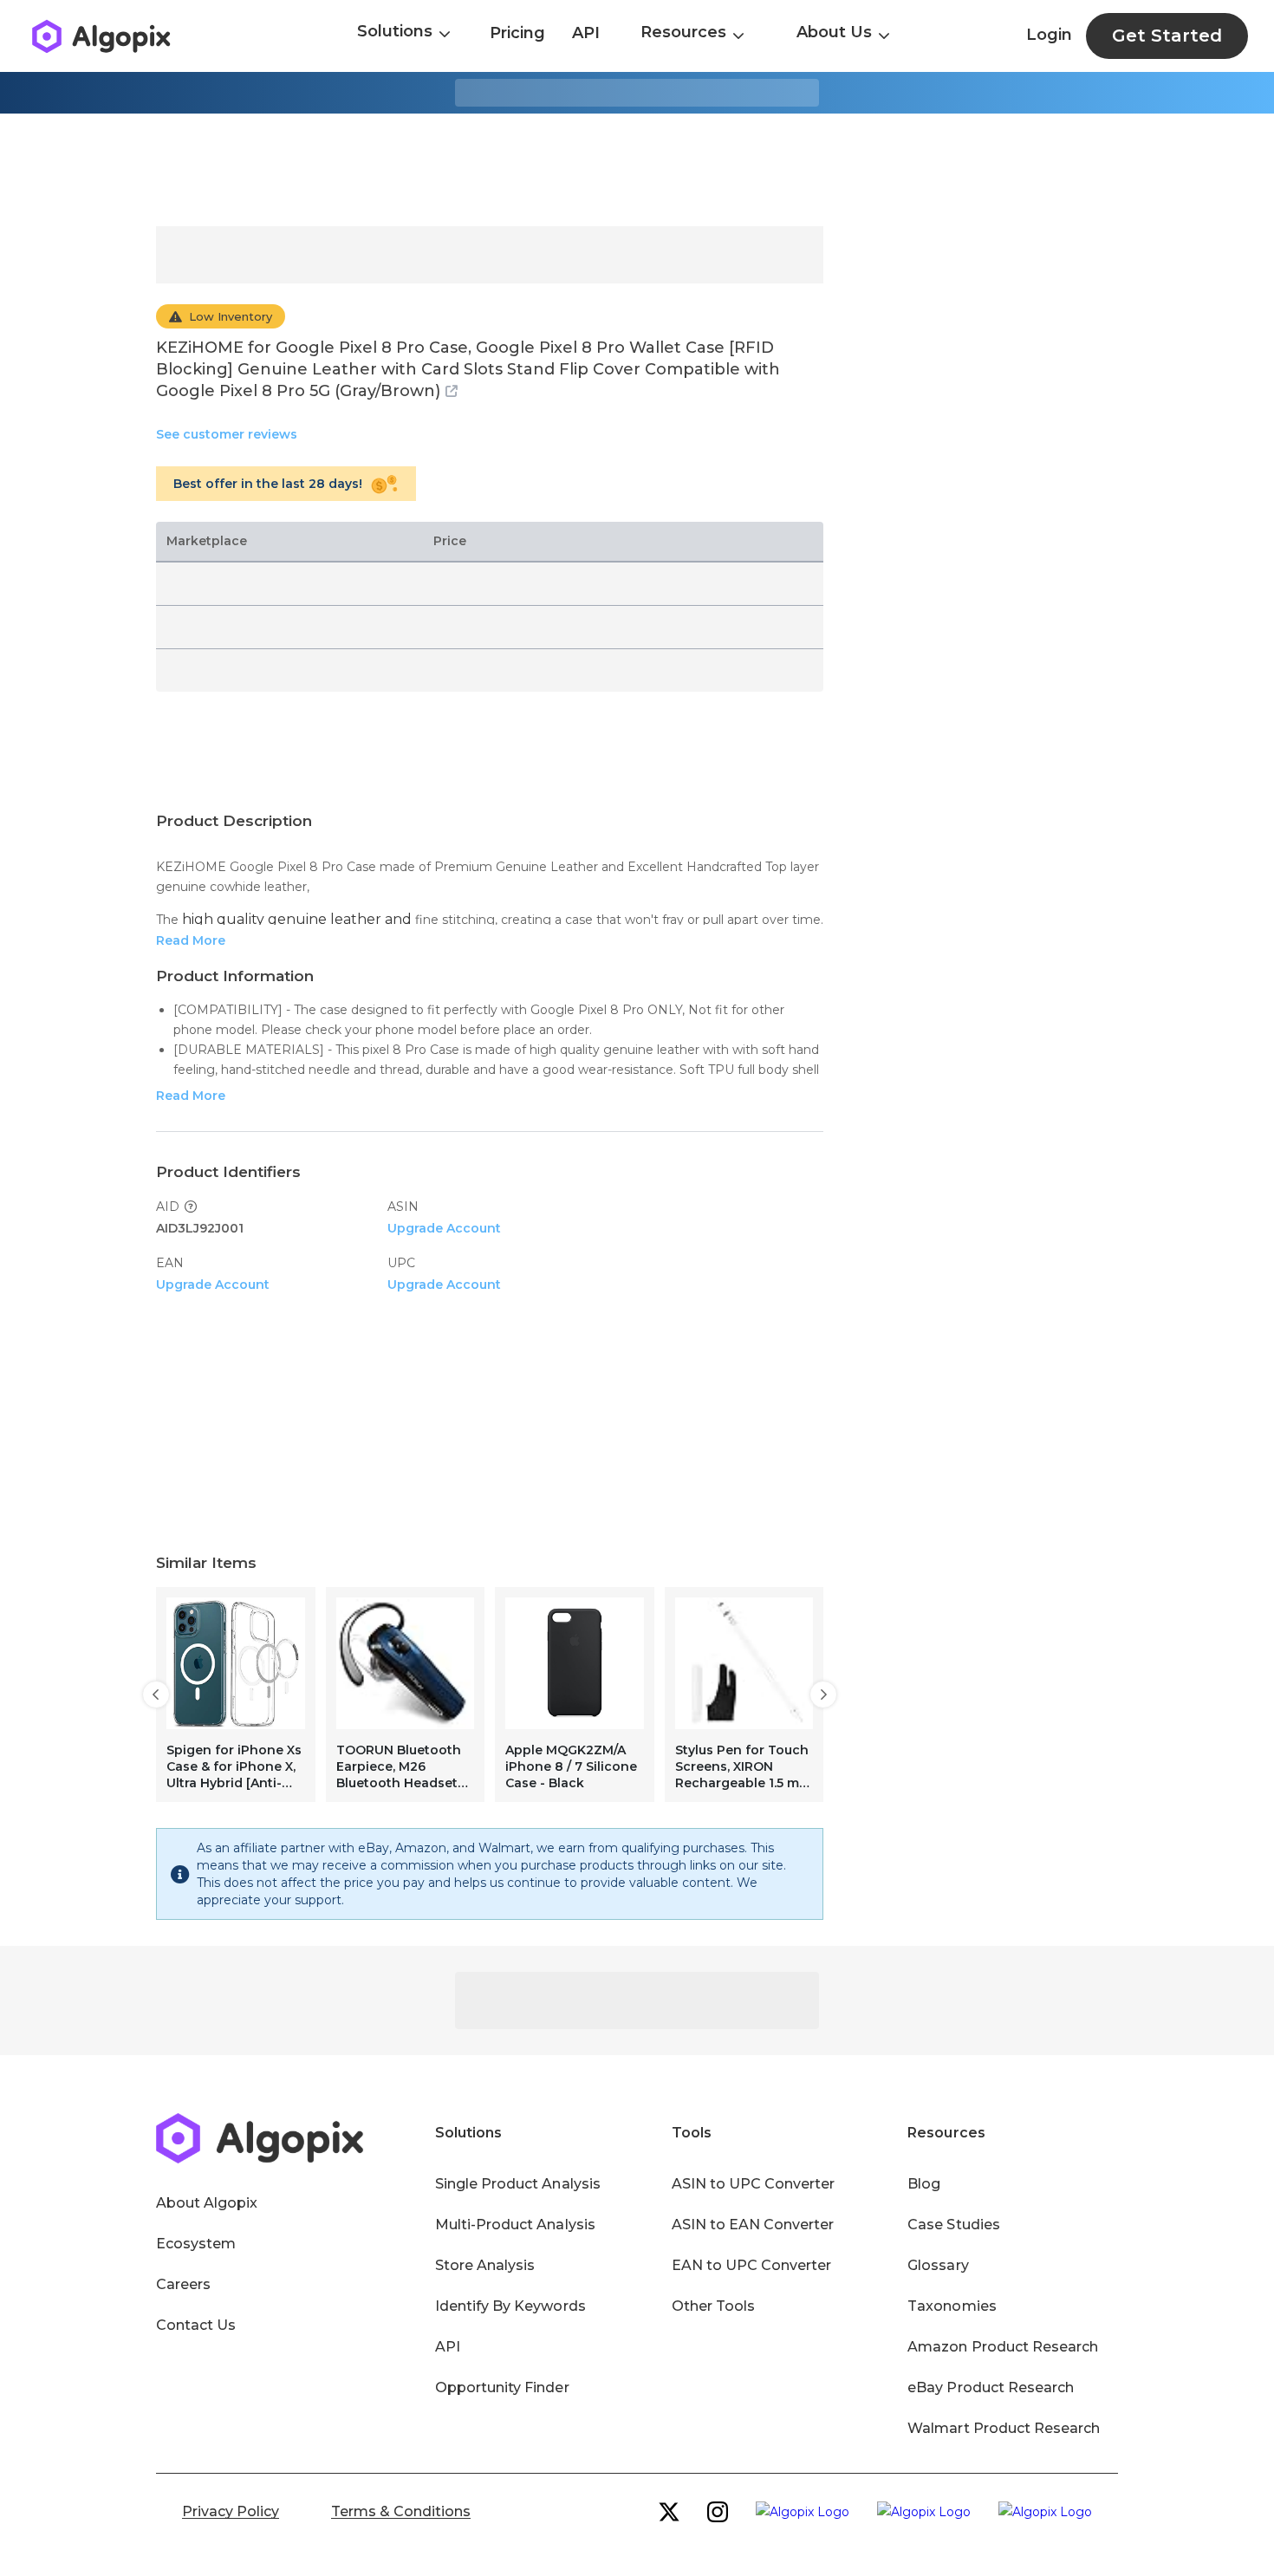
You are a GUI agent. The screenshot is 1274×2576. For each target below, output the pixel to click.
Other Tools (713, 2306)
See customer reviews (227, 434)
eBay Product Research (991, 2387)
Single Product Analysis (518, 2184)
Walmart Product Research (1004, 2428)
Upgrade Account (444, 1228)
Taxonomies (952, 2306)
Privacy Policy (231, 2511)
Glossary (938, 2265)
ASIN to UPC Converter (754, 2184)
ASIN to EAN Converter (753, 2225)
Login (1049, 35)
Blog (924, 2184)
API (586, 33)
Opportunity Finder (502, 2387)
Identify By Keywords (510, 2306)
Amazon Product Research (1003, 2347)
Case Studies (953, 2225)
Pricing (517, 33)
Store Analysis (485, 2265)
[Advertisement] (637, 170)
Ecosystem (196, 2244)
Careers (183, 2284)
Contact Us (196, 2325)
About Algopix (207, 2203)
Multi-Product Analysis (515, 2225)
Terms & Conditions (401, 2511)
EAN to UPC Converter (752, 2265)
